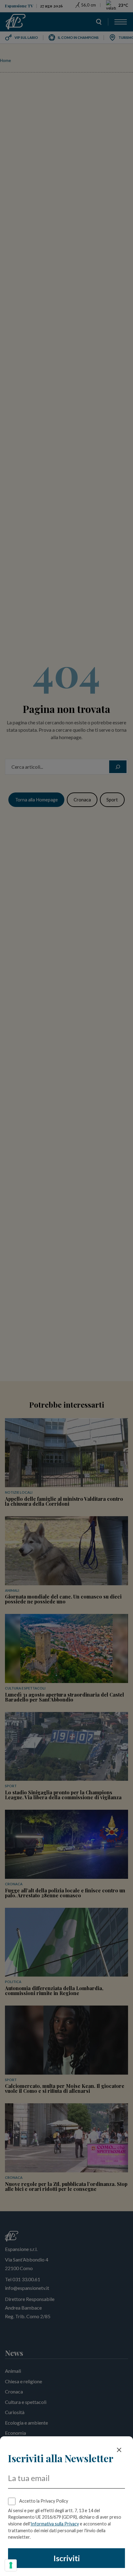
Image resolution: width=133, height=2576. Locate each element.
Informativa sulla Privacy (55, 2524)
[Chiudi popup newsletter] (119, 2450)
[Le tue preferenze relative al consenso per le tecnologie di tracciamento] (11, 2565)
